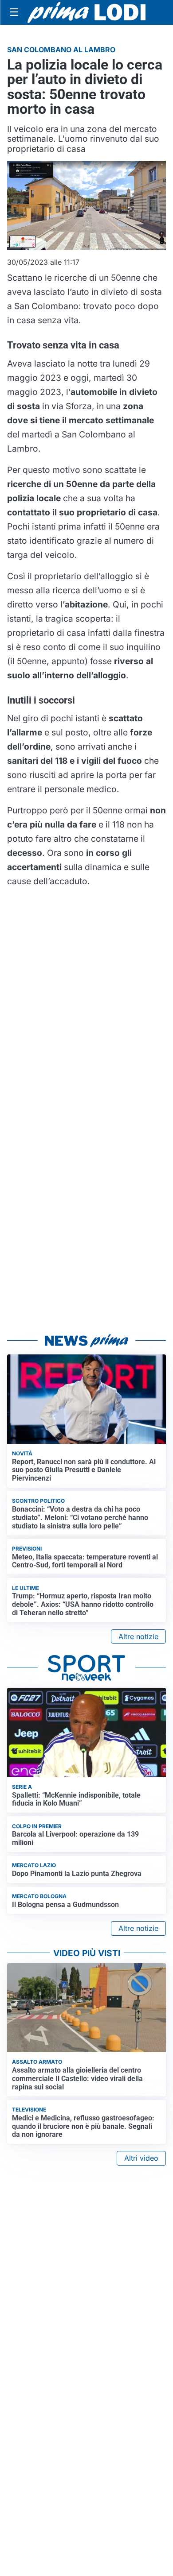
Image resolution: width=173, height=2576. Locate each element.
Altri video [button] (141, 2158)
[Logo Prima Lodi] (87, 12)
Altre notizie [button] (138, 1636)
